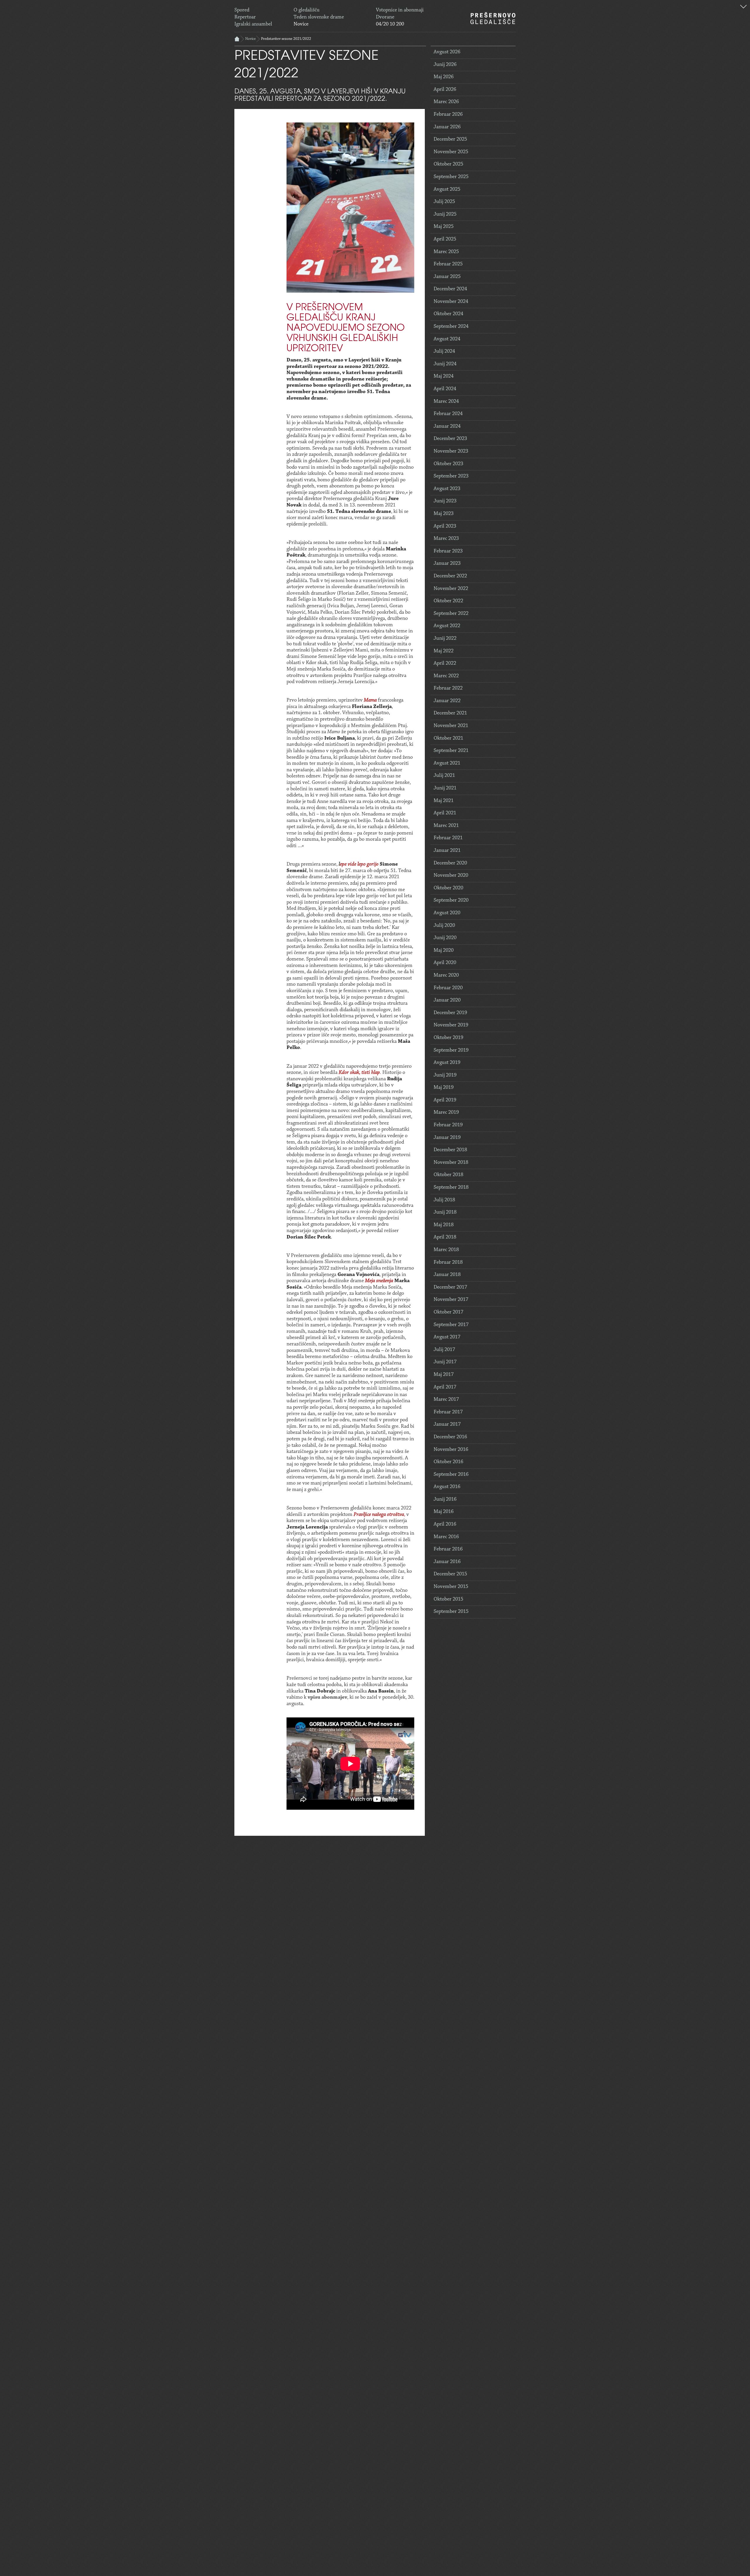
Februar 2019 (448, 1125)
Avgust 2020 (447, 913)
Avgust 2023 (447, 489)
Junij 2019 (445, 1075)
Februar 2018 (448, 1263)
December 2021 (450, 713)
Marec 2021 (446, 826)
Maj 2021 (444, 801)
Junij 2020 (445, 938)
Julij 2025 (444, 202)
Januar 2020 (447, 1000)
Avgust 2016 (447, 1487)
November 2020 (451, 876)
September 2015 (451, 1612)
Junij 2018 (445, 1212)
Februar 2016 (448, 1549)
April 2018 (445, 1237)
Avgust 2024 (447, 339)
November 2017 (451, 1300)
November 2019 (451, 1025)
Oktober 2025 (448, 164)
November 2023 (451, 451)
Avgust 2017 (447, 1337)
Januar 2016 (447, 1562)
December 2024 (450, 289)
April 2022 (445, 663)
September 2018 (451, 1188)
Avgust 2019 (447, 1063)
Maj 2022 (444, 651)
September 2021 (451, 751)
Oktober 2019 (448, 1038)
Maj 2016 (444, 1512)
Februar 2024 (448, 414)
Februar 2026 (448, 115)
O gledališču (307, 10)
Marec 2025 (446, 252)
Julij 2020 (444, 926)
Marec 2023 (446, 539)
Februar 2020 (448, 988)
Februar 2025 (448, 264)
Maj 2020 (444, 951)
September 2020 (451, 900)
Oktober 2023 (448, 464)
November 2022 (451, 589)
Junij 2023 (445, 501)
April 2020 (445, 963)
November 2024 (451, 302)
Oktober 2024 (448, 314)
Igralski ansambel (253, 24)
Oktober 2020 (448, 888)
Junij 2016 (445, 1499)
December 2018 (450, 1150)
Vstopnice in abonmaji (400, 10)
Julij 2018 (444, 1200)
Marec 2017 (446, 1400)
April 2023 (445, 526)
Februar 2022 (448, 688)
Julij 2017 (444, 1350)
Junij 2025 (445, 214)
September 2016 (451, 1475)
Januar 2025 (447, 277)
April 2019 (445, 1100)
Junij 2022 (445, 639)
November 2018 (451, 1163)
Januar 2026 (447, 127)
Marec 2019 (446, 1113)
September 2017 (451, 1325)
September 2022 (451, 614)
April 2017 (445, 1387)
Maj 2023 (444, 514)
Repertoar (245, 17)
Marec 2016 (446, 1537)
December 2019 (450, 1013)
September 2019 (451, 1050)
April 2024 (445, 389)
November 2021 (451, 726)
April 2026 (445, 90)
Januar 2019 (447, 1138)
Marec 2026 (446, 102)
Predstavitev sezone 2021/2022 (286, 39)
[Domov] (493, 18)
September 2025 (451, 177)
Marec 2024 (446, 402)
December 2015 (450, 1574)
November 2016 (451, 1450)
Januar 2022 (447, 701)
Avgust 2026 (447, 52)
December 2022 (450, 576)
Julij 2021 (444, 776)
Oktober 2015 (448, 1599)
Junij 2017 (445, 1362)
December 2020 (450, 863)
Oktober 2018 (448, 1175)
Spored (242, 10)
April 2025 (445, 239)
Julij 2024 (444, 352)
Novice (301, 24)
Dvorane (385, 17)
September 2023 (451, 476)
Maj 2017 (444, 1375)
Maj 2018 (444, 1225)
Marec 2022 (446, 676)
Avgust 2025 (447, 190)
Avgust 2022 (447, 626)
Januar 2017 (447, 1425)
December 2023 (450, 439)
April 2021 (445, 813)
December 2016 (450, 1437)
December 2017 (450, 1287)
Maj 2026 (444, 77)
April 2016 (445, 1524)
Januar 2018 (447, 1275)
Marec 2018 (446, 1250)
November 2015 (451, 1587)
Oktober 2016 (448, 1462)
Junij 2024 (445, 364)
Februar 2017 (448, 1412)
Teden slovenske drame (319, 17)
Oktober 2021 (448, 738)
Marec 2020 (446, 975)
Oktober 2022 (448, 601)
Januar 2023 (447, 564)
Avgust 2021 (447, 763)
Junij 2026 (445, 65)
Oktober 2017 (448, 1312)
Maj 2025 (444, 227)
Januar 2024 (447, 427)
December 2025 (450, 139)
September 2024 (451, 327)
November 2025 (451, 152)
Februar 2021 (448, 838)
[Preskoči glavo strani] (743, 7)
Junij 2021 (445, 788)
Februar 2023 (448, 551)
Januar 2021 (447, 851)
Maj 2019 (444, 1088)
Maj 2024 (444, 376)
